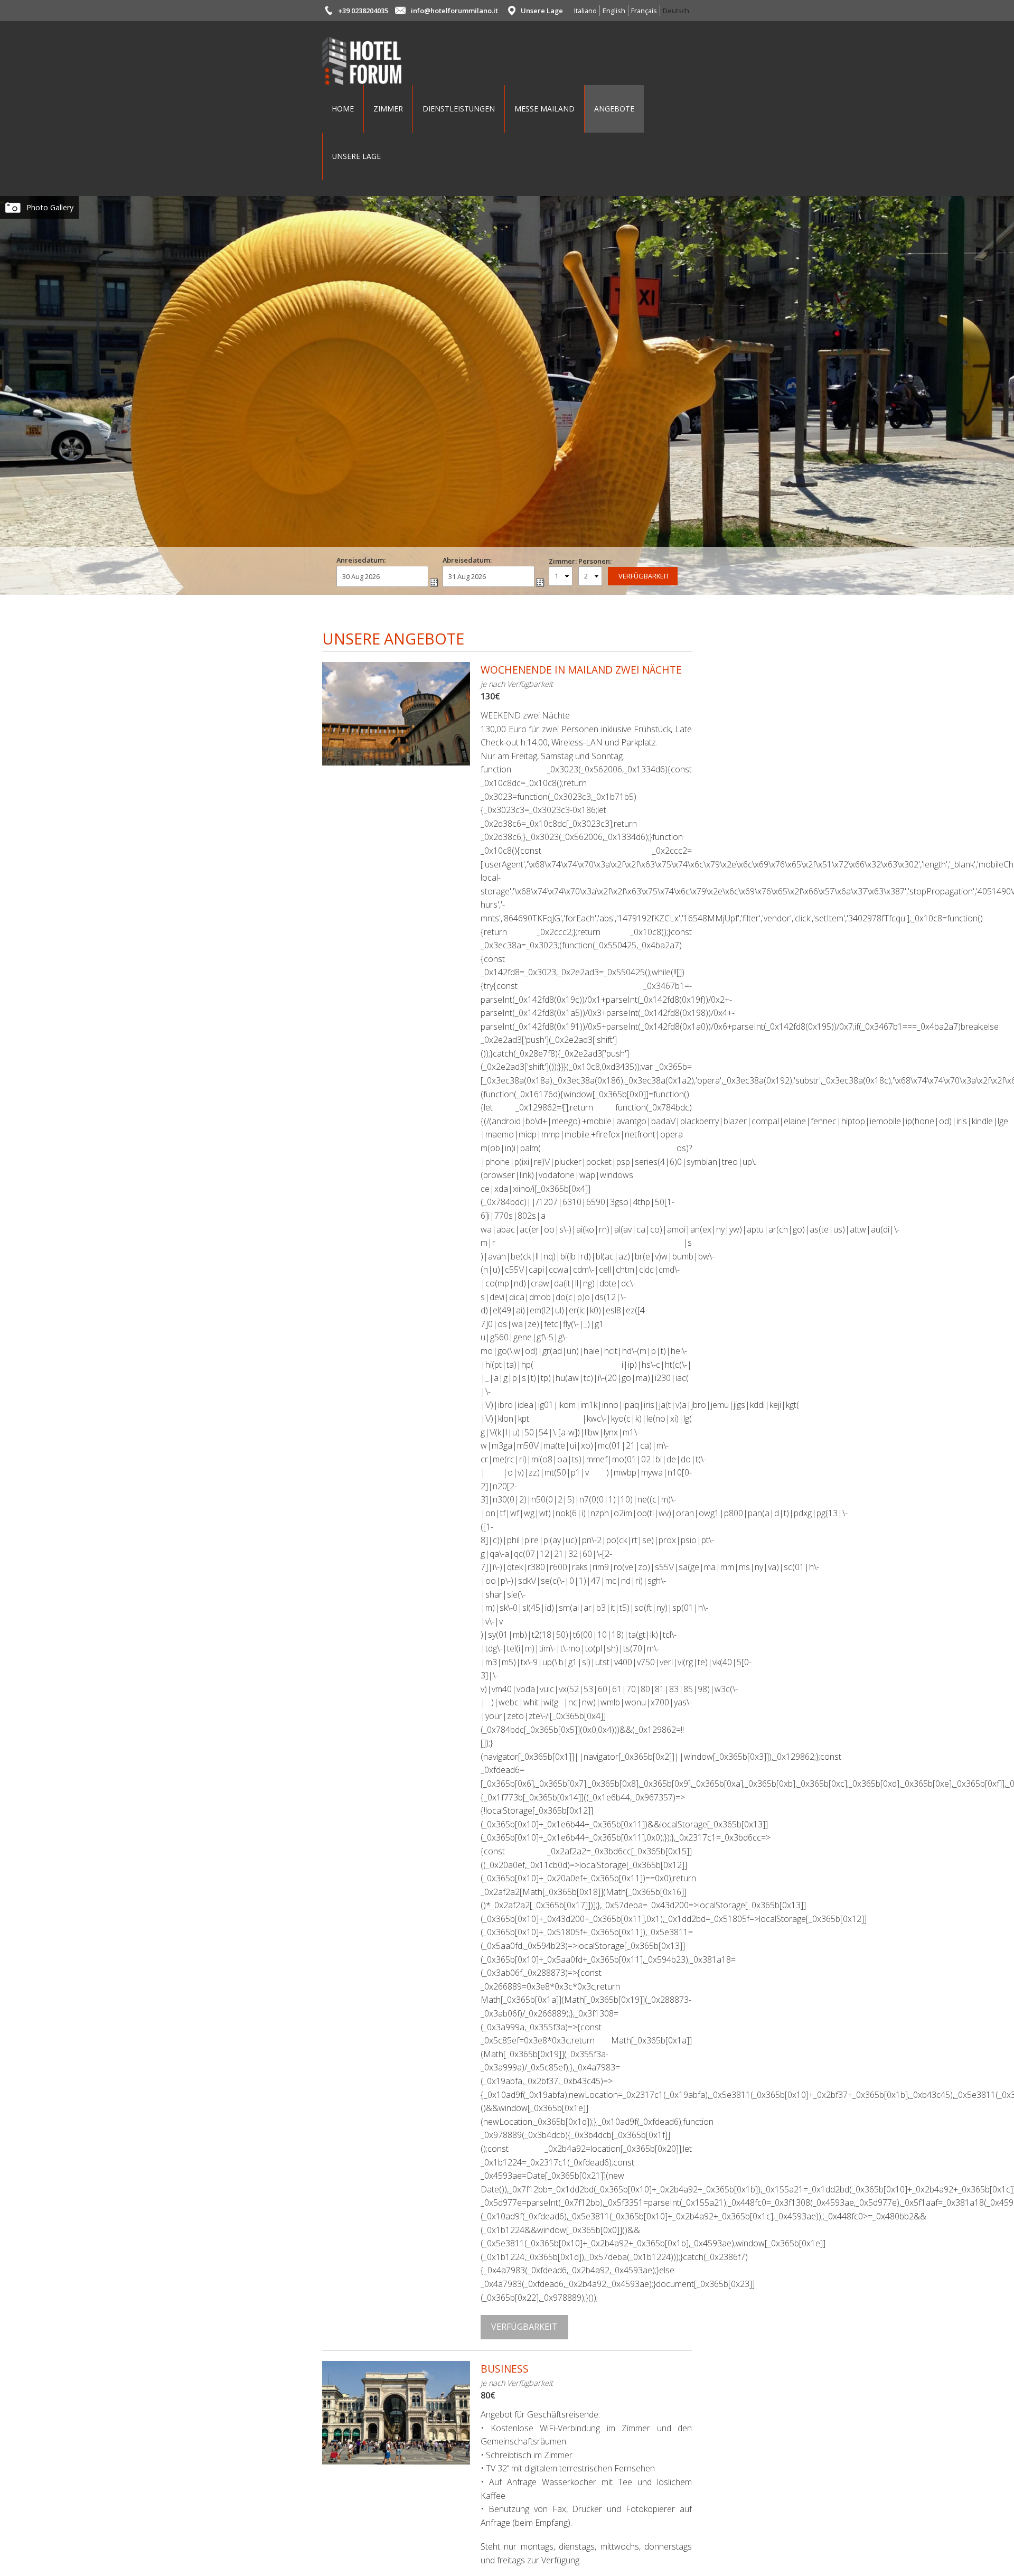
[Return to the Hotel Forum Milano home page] (362, 78)
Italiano (585, 11)
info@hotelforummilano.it (454, 11)
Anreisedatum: (361, 560)
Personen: (592, 561)
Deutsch (676, 11)
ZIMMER (388, 109)
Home (343, 109)
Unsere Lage (542, 11)
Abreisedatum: (467, 560)
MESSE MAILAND (544, 109)
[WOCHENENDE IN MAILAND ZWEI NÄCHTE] (396, 758)
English (614, 11)
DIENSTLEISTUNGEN (459, 109)
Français (644, 11)
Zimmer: (563, 561)
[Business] (396, 2457)
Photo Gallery (50, 207)
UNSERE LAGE (356, 156)
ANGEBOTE (614, 109)
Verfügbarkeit (524, 2327)
